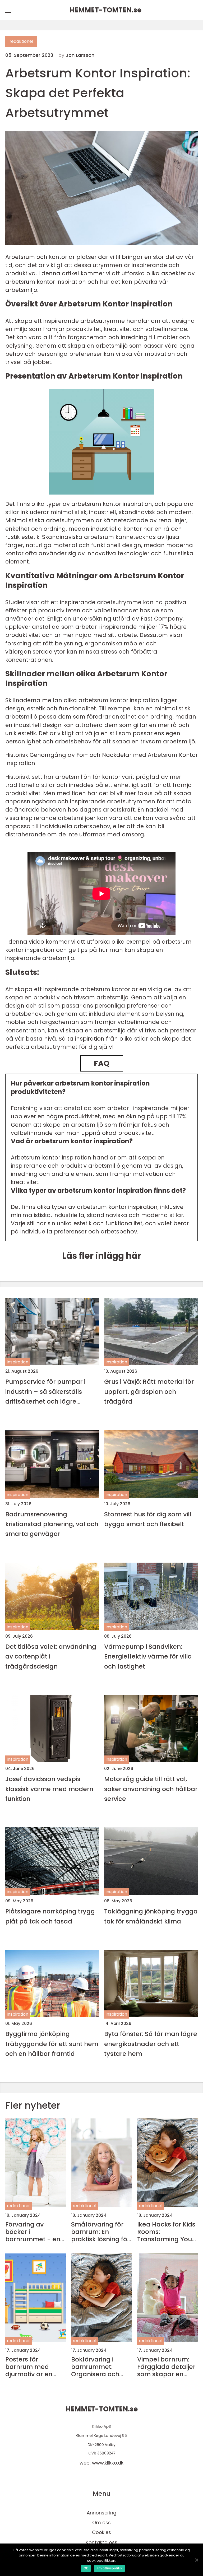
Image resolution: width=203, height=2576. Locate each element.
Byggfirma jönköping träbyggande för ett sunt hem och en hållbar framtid (52, 2044)
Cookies (101, 2532)
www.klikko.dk (108, 2463)
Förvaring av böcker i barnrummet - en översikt (33, 2232)
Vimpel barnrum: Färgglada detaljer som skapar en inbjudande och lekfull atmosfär (166, 2367)
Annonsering (101, 2513)
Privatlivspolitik (109, 2568)
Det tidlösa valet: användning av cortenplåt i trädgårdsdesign (51, 1656)
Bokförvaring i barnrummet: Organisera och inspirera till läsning (101, 2367)
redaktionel (21, 41)
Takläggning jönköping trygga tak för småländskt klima (151, 1916)
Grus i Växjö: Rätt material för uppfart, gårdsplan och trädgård (149, 1391)
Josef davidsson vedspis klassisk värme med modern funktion (49, 1789)
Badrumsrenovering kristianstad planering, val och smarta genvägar (52, 1524)
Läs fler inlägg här (102, 1256)
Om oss (101, 2523)
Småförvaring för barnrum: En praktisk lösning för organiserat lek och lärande (101, 2232)
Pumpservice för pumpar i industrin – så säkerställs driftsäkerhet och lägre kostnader (45, 1392)
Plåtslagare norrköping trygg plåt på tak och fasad (50, 1916)
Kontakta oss (101, 2542)
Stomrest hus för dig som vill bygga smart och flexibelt (148, 1519)
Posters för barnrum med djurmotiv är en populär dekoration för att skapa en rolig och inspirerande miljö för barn (35, 2367)
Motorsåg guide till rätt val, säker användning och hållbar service (151, 1789)
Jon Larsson (80, 55)
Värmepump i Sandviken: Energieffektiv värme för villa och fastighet (148, 1656)
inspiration (18, 1362)
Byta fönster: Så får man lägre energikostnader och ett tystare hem (151, 2044)
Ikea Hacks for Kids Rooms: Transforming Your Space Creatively (166, 2232)
